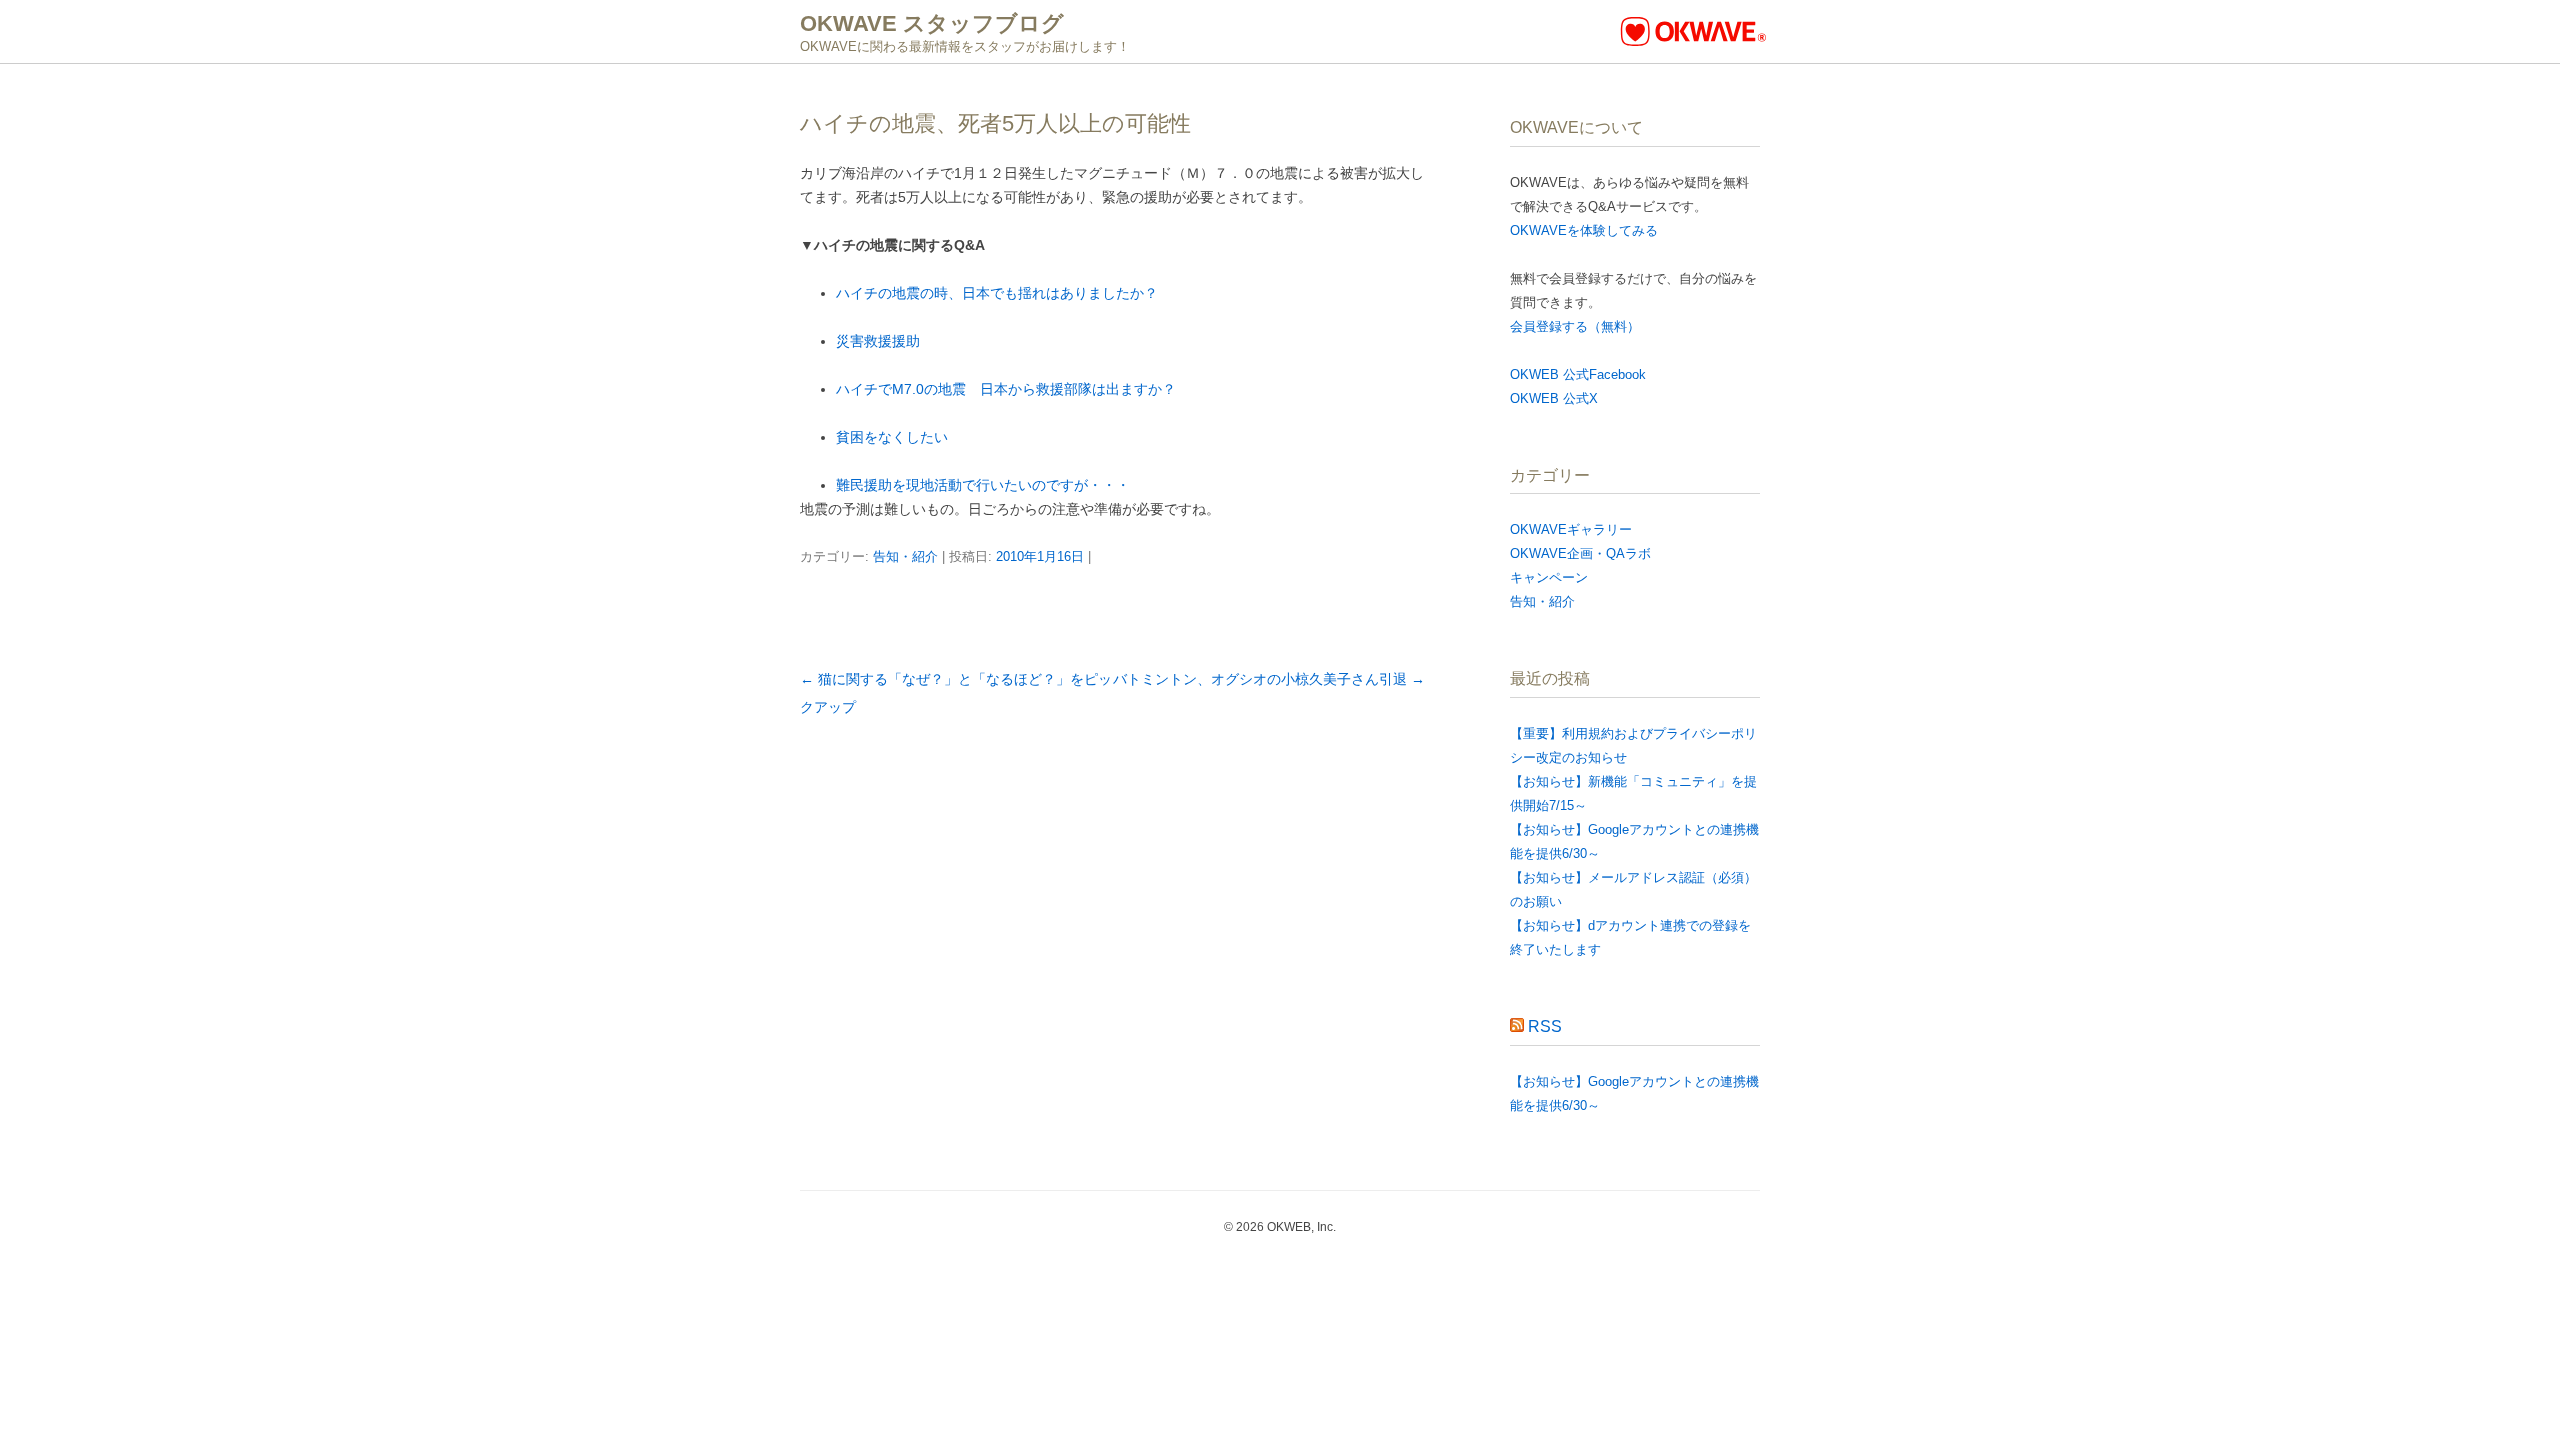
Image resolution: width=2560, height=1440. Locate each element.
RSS (1545, 1026)
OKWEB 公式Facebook (1578, 374)
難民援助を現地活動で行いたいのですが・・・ (983, 485)
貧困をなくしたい (892, 437)
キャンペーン (1549, 577)
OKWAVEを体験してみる (1584, 230)
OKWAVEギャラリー (1571, 529)
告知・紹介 (905, 556)
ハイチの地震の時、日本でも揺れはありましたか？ (997, 293)
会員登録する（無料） (1575, 326)
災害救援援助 (878, 341)
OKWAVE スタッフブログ (932, 23)
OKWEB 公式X (1554, 398)
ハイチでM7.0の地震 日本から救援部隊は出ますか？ (1006, 389)
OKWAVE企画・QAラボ (1580, 553)
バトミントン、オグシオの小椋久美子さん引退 (1269, 679)
